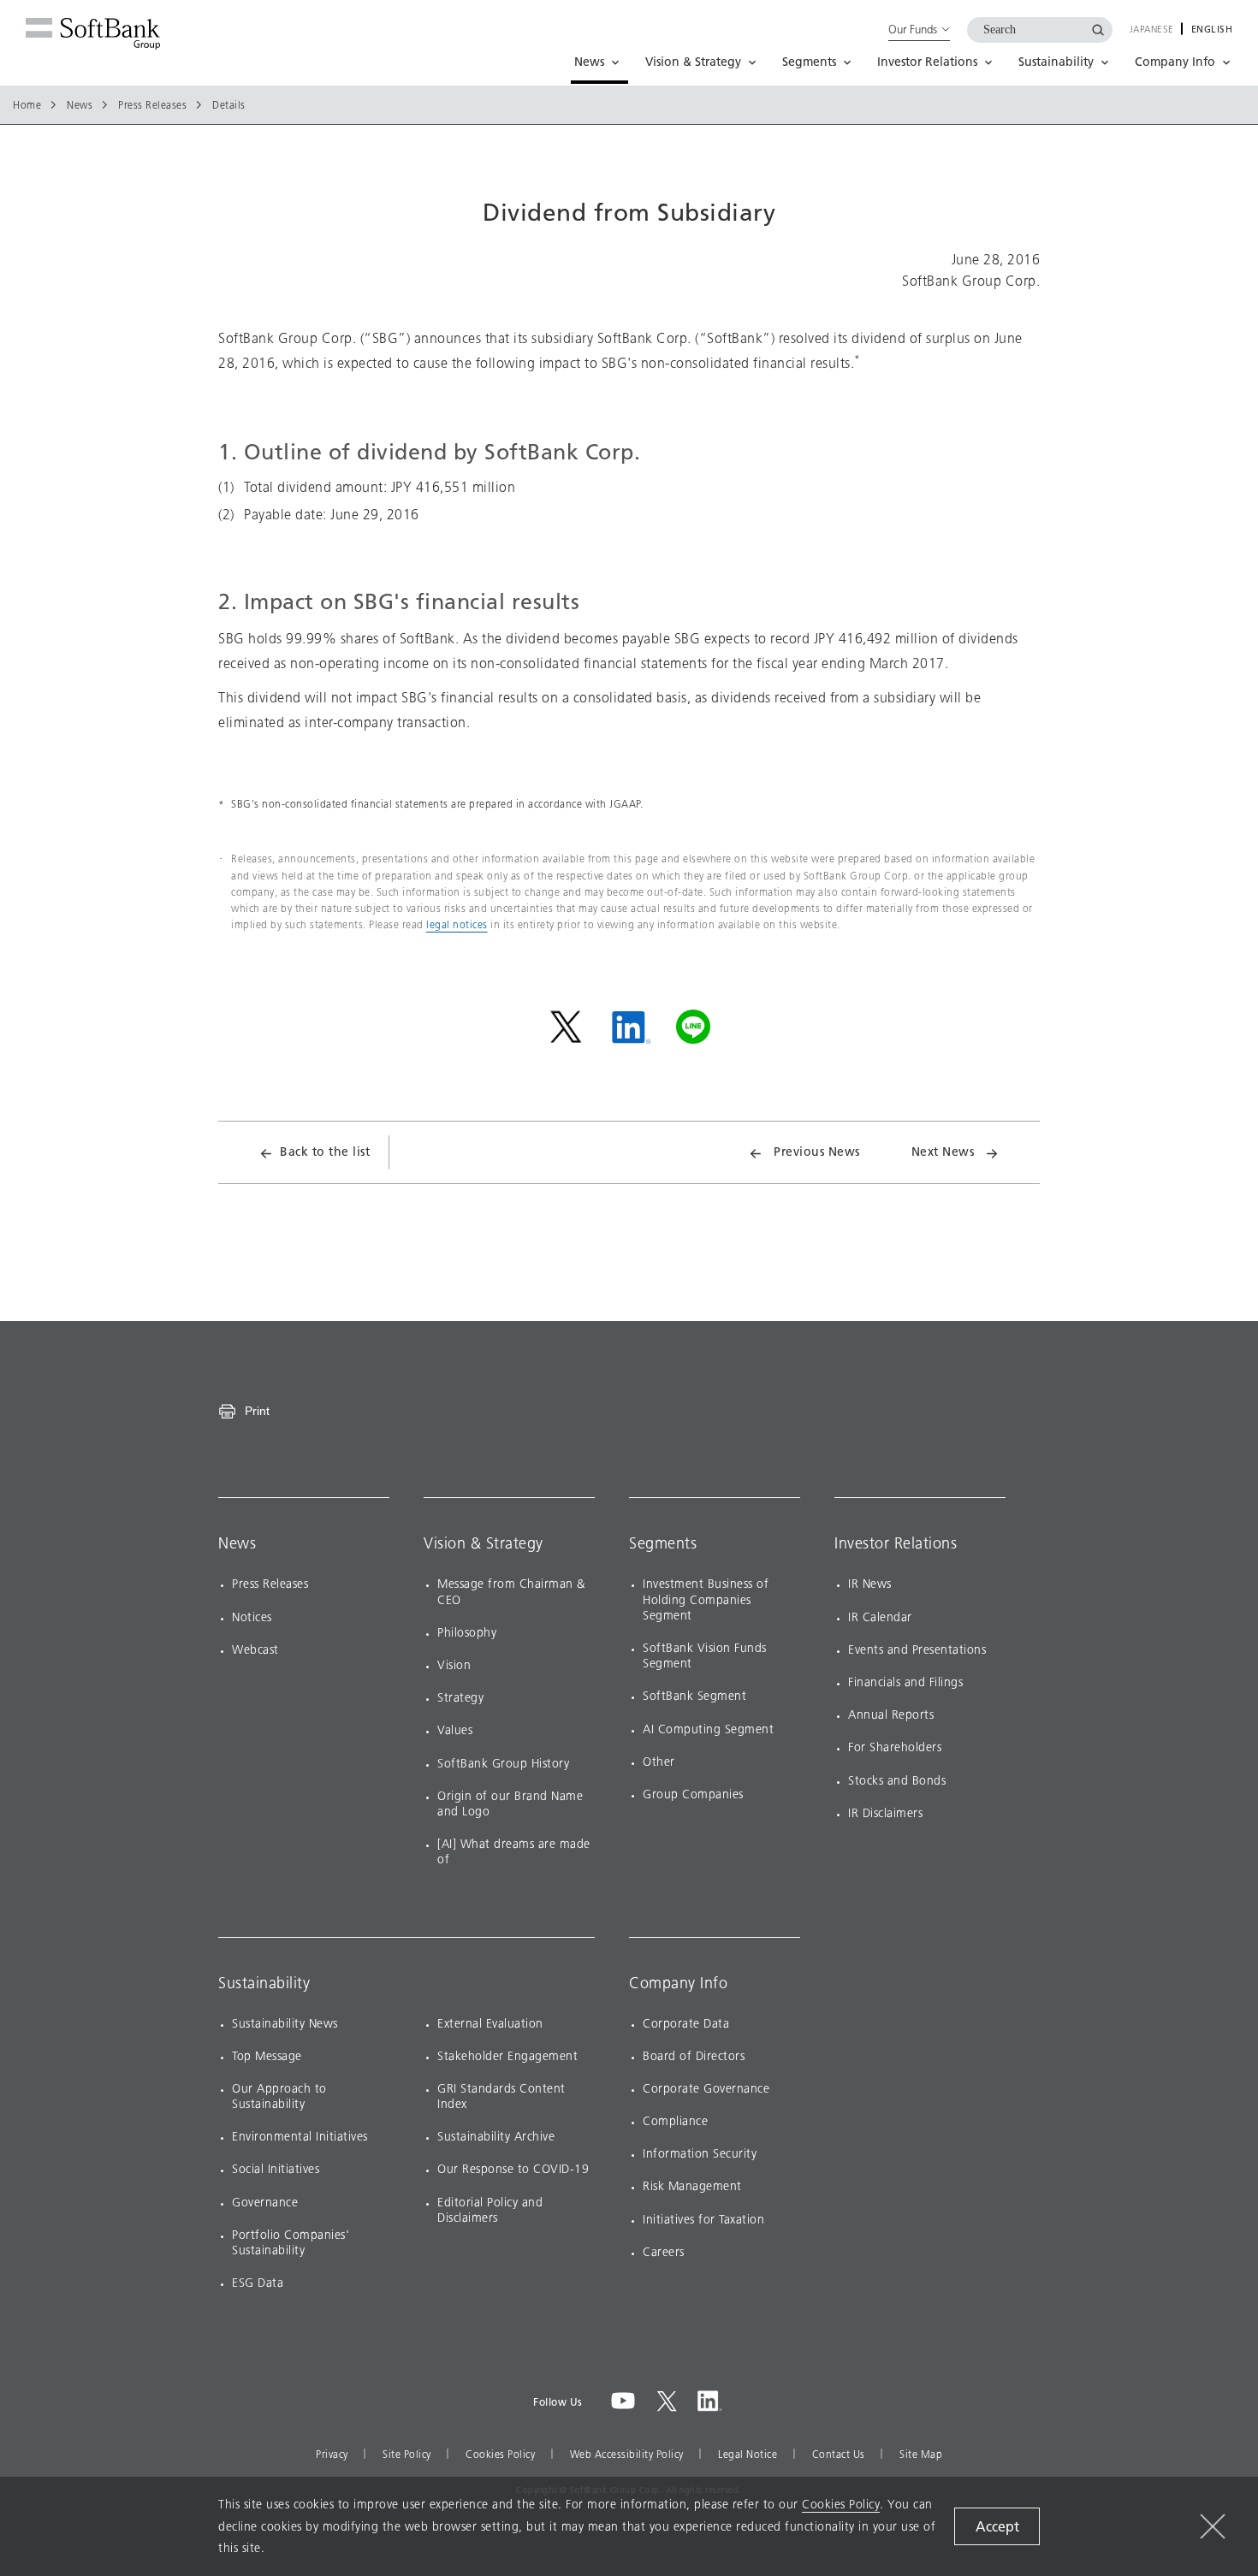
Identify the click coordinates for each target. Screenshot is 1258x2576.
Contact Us (839, 2455)
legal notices (457, 924)
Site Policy (407, 2455)
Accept (997, 2527)
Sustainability (264, 1983)
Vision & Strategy (484, 1543)
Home (27, 105)
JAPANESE (1152, 30)
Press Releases (152, 105)
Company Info (678, 1983)
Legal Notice (748, 2455)
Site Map (921, 2455)
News (80, 105)
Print (257, 1411)
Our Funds (913, 29)
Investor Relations (896, 1543)
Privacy (332, 2455)
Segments (663, 1543)
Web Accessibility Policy (627, 2455)
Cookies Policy (500, 2455)
